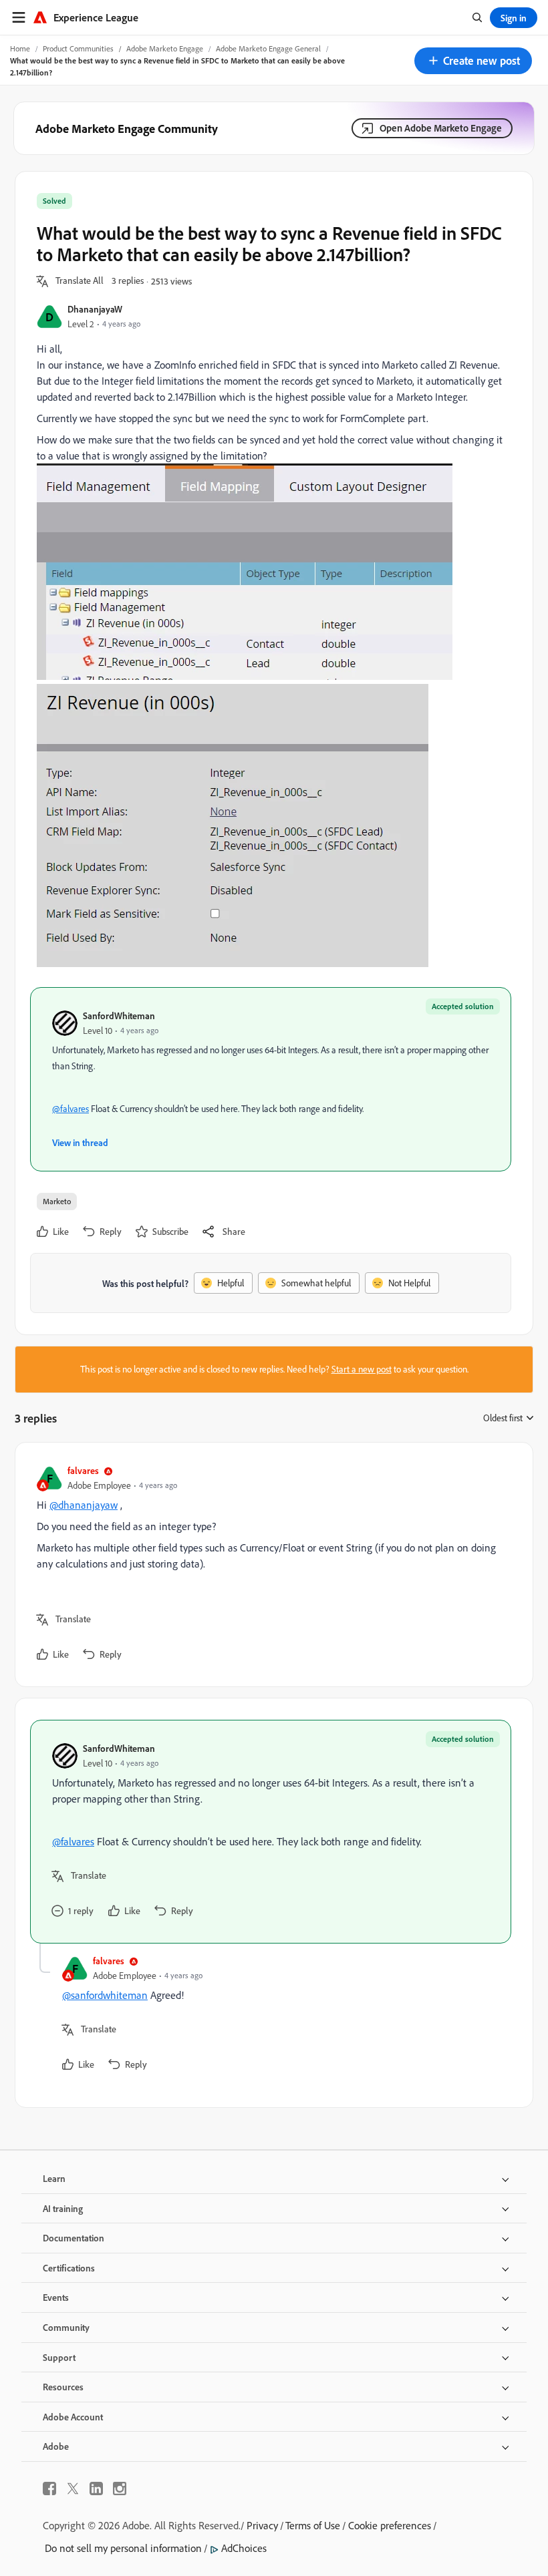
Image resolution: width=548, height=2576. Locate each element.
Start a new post (362, 1369)
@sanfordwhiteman (105, 1995)
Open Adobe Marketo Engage (441, 128)
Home (20, 48)
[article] (271, 1565)
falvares (83, 1470)
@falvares (71, 1109)
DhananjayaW (95, 309)
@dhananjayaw (84, 1505)
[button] (473, 61)
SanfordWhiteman (119, 1016)
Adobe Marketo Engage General (268, 48)
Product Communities (78, 48)
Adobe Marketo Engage (165, 48)
